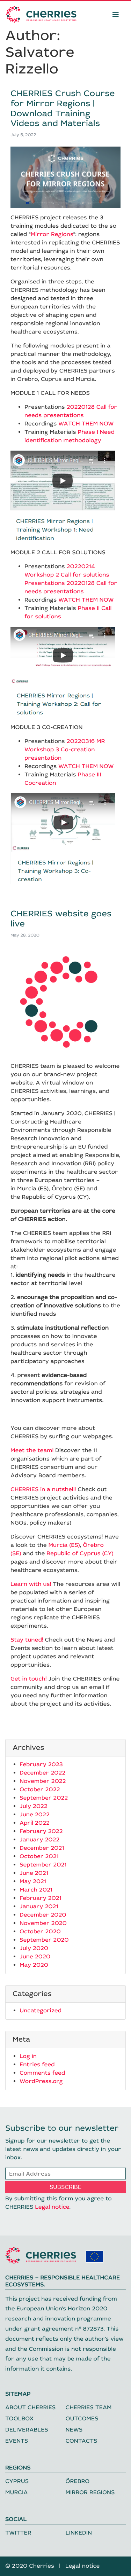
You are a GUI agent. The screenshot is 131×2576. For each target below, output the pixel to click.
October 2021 (39, 1857)
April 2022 (35, 1823)
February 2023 (41, 1765)
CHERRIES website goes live (61, 919)
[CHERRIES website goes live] (65, 1001)
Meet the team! (32, 1451)
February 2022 (41, 1831)
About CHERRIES (30, 2408)
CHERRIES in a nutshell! (43, 1490)
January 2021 (39, 1907)
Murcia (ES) (64, 1545)
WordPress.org (41, 2081)
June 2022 (35, 1815)
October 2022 (40, 1790)
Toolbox (19, 2419)
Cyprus (17, 2481)
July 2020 (34, 1948)
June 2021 (34, 1873)
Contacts (82, 2441)
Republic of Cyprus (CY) (80, 1554)
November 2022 (43, 1781)
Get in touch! (29, 1679)
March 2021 (36, 1890)
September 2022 (44, 1798)
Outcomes (82, 2419)
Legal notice (52, 2207)
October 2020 (40, 1932)
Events (17, 2441)
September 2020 (44, 1940)
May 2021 (33, 1882)
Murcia (16, 2493)
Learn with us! (31, 1584)
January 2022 (39, 1840)
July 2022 (34, 1806)
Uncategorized (41, 2011)
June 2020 (35, 1957)
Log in (28, 2056)
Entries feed (37, 2065)
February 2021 (41, 1898)
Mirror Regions (52, 234)
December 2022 (42, 1773)
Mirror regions (90, 2493)
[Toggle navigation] (116, 14)
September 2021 (43, 1865)
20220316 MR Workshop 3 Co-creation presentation (65, 750)
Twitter (18, 2533)
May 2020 (34, 1965)
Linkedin (79, 2533)
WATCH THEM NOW (86, 424)
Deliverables (27, 2430)
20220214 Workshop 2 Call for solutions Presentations (67, 575)
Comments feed (42, 2073)
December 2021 (42, 1848)
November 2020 (43, 1923)
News (74, 2430)
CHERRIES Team (89, 2408)
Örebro (78, 2481)
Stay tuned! (27, 1640)
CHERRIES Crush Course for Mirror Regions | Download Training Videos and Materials (63, 109)
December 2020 (43, 1915)
